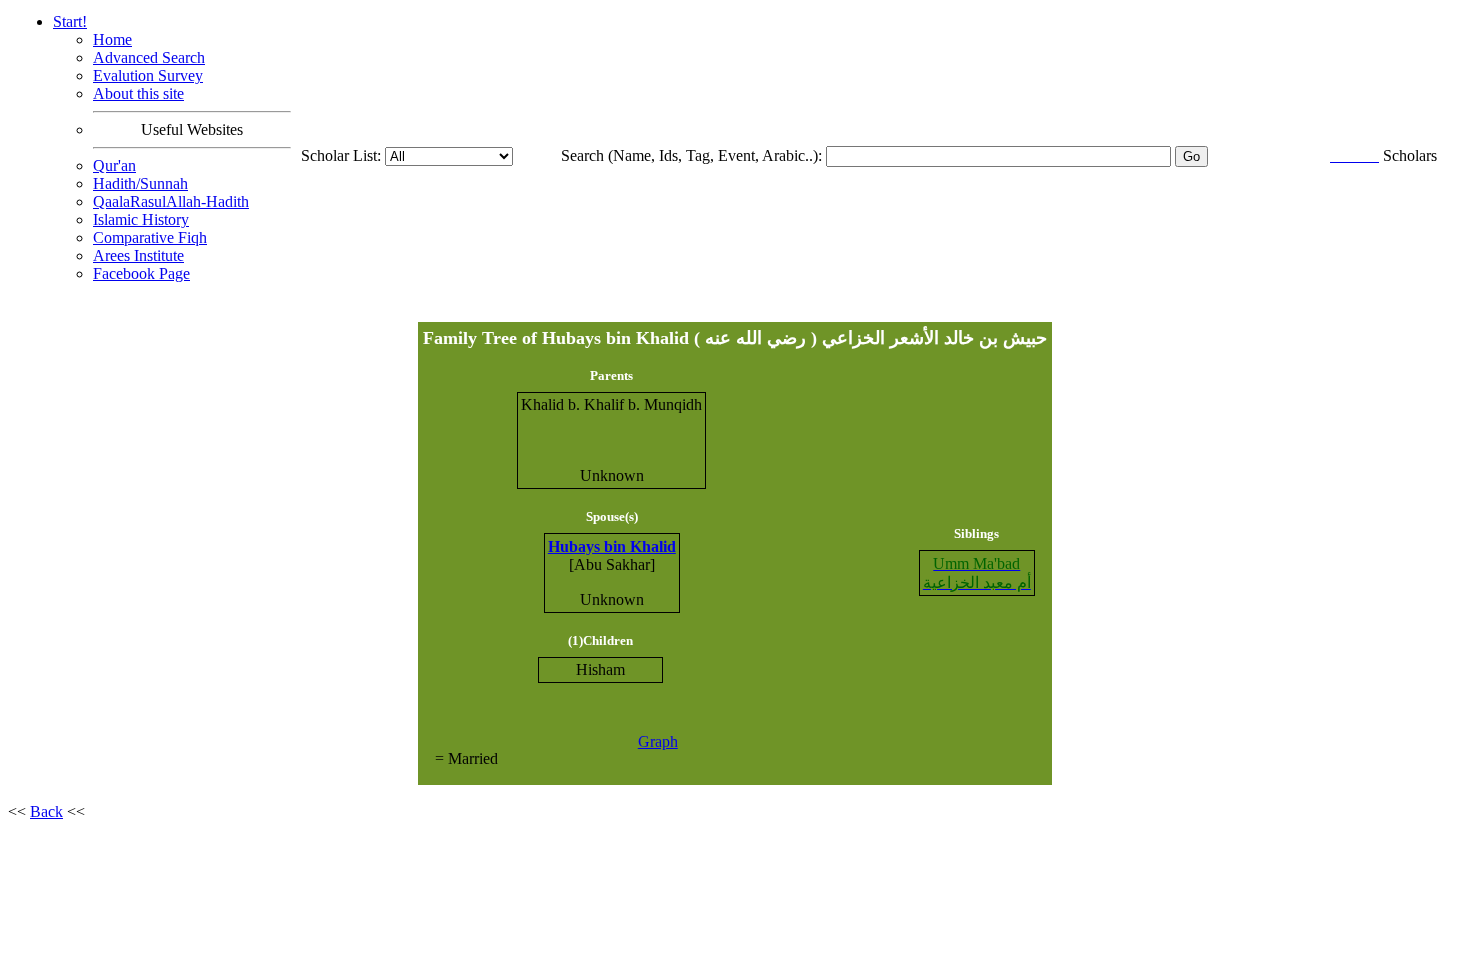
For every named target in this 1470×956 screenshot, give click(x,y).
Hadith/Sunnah (140, 183)
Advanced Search (149, 57)
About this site (138, 93)
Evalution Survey (148, 75)
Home (112, 39)
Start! (70, 21)
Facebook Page (141, 273)
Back (46, 811)
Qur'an (114, 165)
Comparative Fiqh (150, 237)
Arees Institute (138, 255)
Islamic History (141, 219)
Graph (658, 741)
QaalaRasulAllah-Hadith (171, 201)
